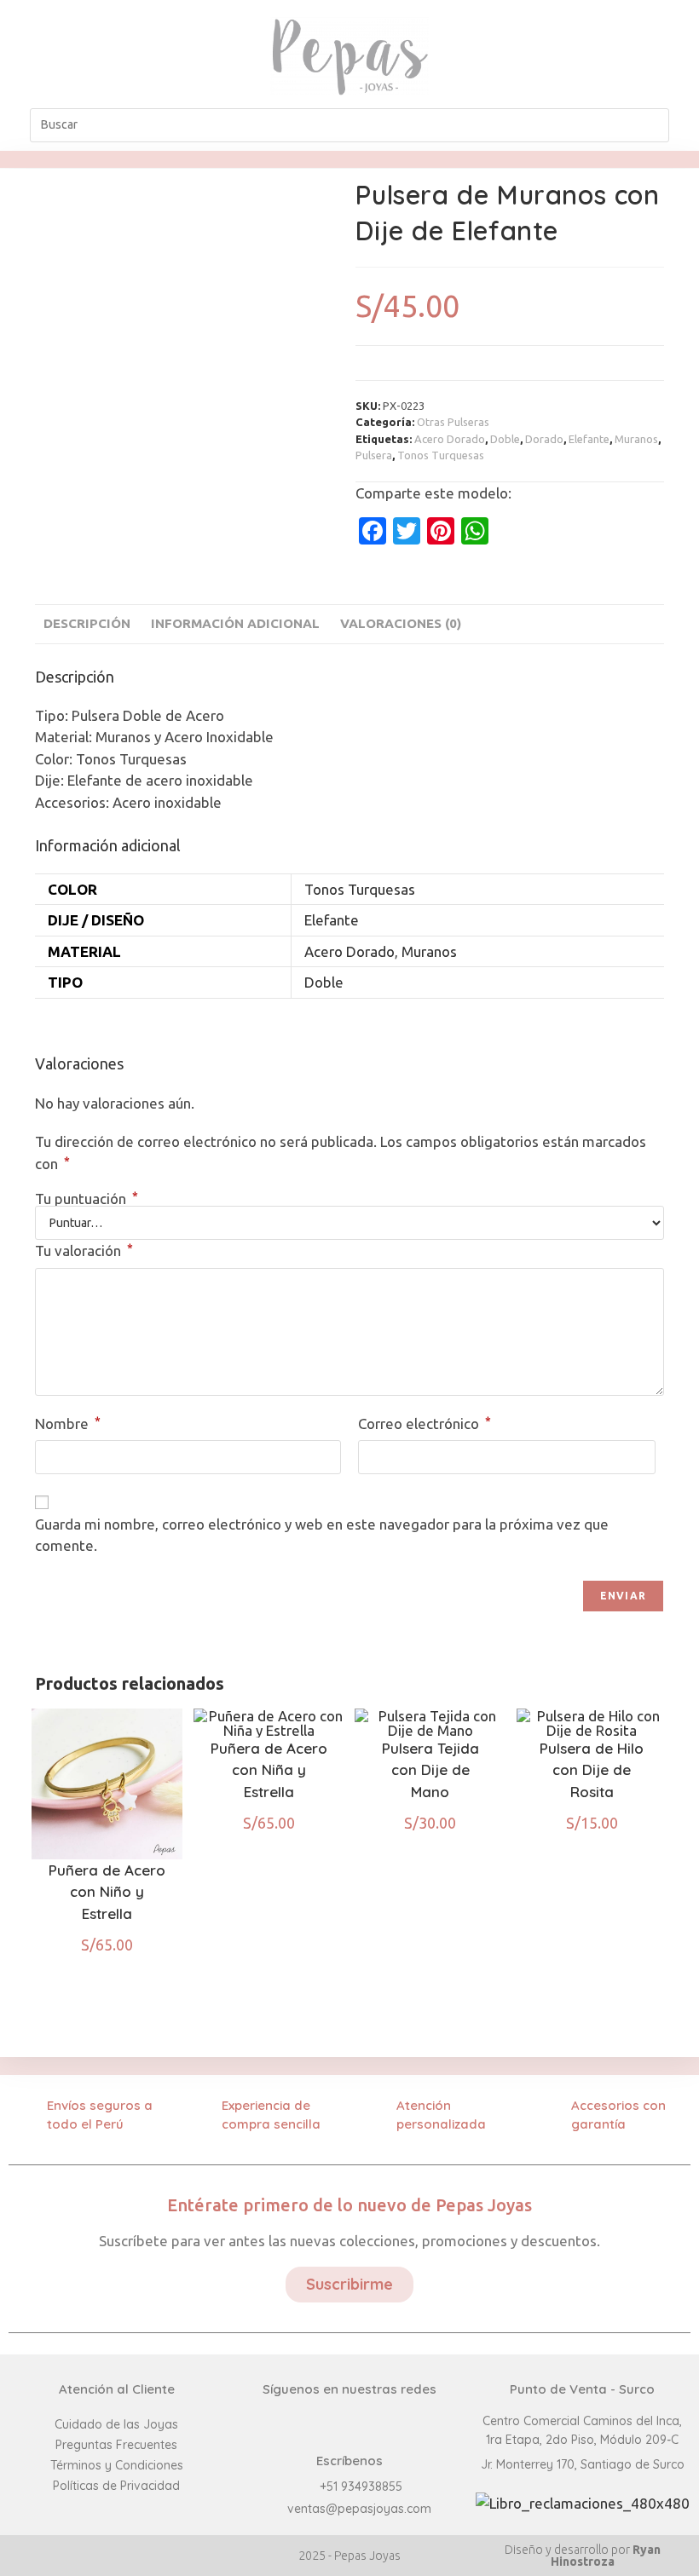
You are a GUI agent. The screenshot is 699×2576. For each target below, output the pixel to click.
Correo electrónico (425, 1423)
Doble (505, 439)
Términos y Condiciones (117, 2465)
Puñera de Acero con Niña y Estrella (269, 1770)
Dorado (544, 439)
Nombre (68, 1423)
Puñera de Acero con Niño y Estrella (107, 1892)
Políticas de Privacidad (116, 2486)
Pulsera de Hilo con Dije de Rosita (592, 1770)
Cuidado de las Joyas (116, 2424)
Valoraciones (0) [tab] (401, 623)
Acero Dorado (450, 439)
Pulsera (374, 455)
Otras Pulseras (453, 422)
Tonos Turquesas (441, 455)
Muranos (636, 439)
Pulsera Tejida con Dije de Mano (430, 1770)
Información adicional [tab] (235, 623)
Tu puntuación (87, 1199)
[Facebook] (563, 56)
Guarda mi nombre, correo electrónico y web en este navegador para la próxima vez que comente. (322, 1535)
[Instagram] (601, 56)
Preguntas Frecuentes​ (116, 2445)
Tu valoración (84, 1250)
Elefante (589, 439)
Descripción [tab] (87, 623)
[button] (116, 56)
